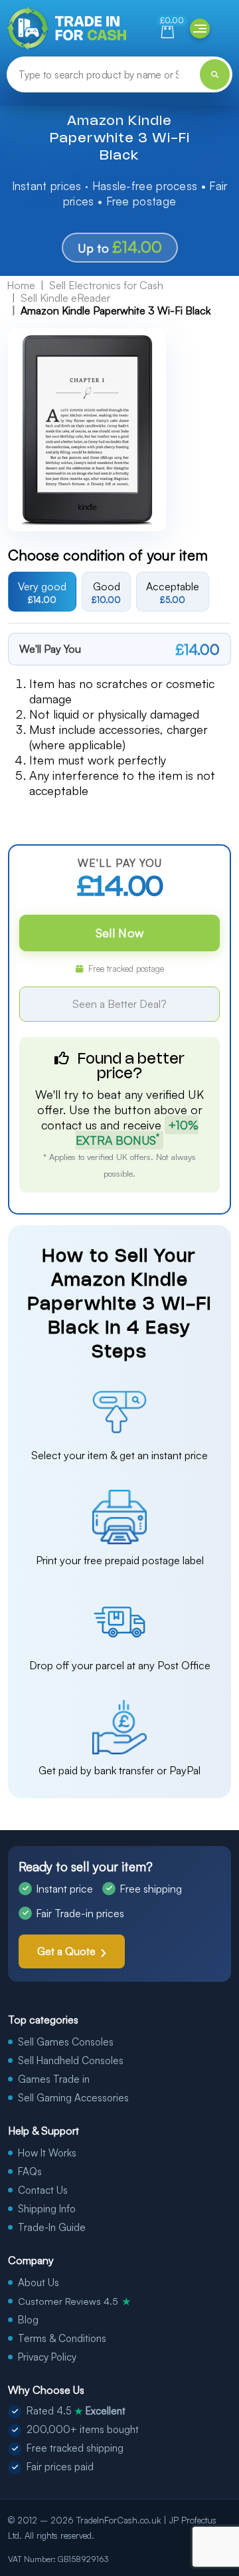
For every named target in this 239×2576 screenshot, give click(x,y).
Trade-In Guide (52, 2227)
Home (21, 285)
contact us (69, 1125)
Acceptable (173, 592)
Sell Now (119, 933)
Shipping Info (47, 2209)
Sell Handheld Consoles (71, 2060)
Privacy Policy (47, 2357)
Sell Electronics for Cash (106, 285)
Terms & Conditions (62, 2338)
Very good (42, 592)
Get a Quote (66, 1951)
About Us (39, 2283)
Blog (28, 2320)
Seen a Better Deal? (119, 1004)
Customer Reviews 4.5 (74, 2301)
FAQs (30, 2171)
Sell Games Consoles (66, 2042)
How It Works (47, 2153)
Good (106, 592)
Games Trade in (54, 2079)
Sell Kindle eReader (65, 298)
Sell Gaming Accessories (73, 2098)
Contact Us (43, 2190)
